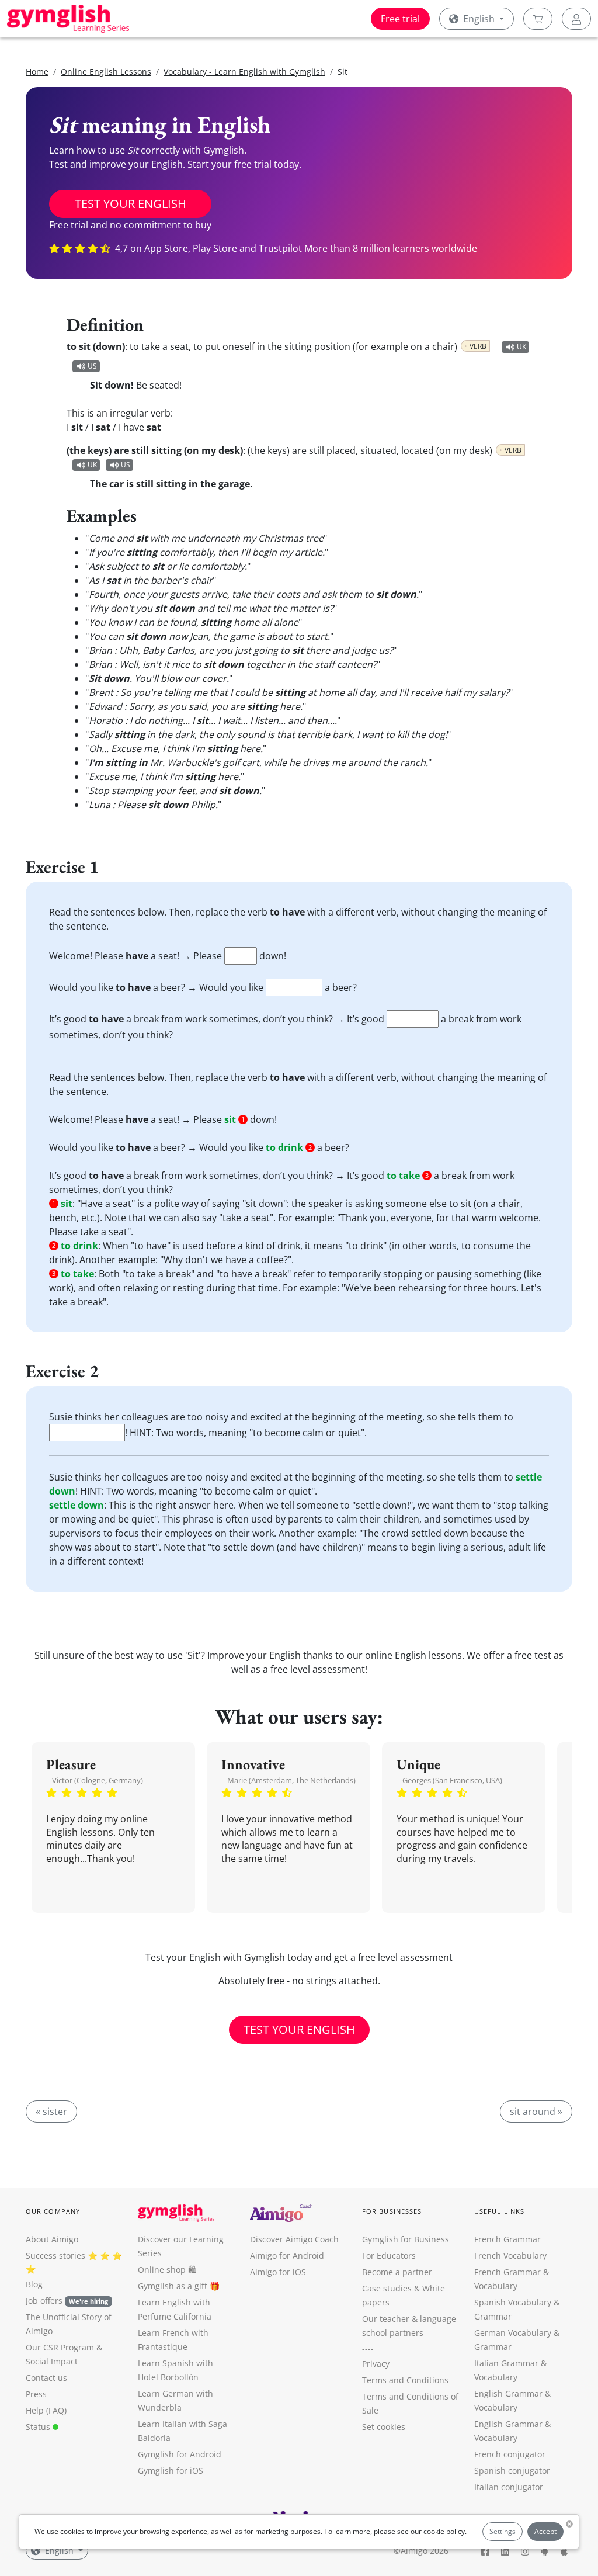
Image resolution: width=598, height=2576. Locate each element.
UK (521, 347)
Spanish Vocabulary (513, 2302)
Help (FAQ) (46, 2410)
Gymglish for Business (406, 2239)
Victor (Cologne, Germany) (98, 1780)
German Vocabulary (513, 2333)
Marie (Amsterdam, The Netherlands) (291, 1780)
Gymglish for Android (180, 2454)
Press (36, 2394)
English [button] (479, 19)
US (92, 366)
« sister (51, 2112)
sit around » (536, 2112)
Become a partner (397, 2272)
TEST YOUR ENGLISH (131, 204)
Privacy (376, 2364)
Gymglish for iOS (171, 2471)
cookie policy (444, 2531)
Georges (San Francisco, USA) (452, 1780)
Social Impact (52, 2361)
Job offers (67, 2301)
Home (37, 72)
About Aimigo (52, 2239)
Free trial (400, 19)
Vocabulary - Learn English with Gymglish (244, 72)
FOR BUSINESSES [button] (392, 2211)
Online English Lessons (106, 72)
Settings (503, 2531)
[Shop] (538, 19)
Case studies (387, 2288)
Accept (545, 2531)
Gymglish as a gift (173, 2286)
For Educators (389, 2256)
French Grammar (507, 2239)
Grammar (493, 2316)
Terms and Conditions (405, 2380)
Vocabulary (496, 2377)
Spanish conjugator (512, 2471)
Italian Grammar (506, 2363)
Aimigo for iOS (278, 2272)
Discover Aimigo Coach (294, 2239)
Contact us (46, 2378)
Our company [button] (53, 2211)
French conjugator (510, 2454)
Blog (34, 2284)
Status (39, 2427)
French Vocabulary (510, 2256)
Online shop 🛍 (167, 2270)
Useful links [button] (499, 2211)
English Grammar (508, 2393)
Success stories (55, 2256)
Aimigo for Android (287, 2256)
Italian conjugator (509, 2487)
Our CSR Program (60, 2347)
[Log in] (576, 19)
